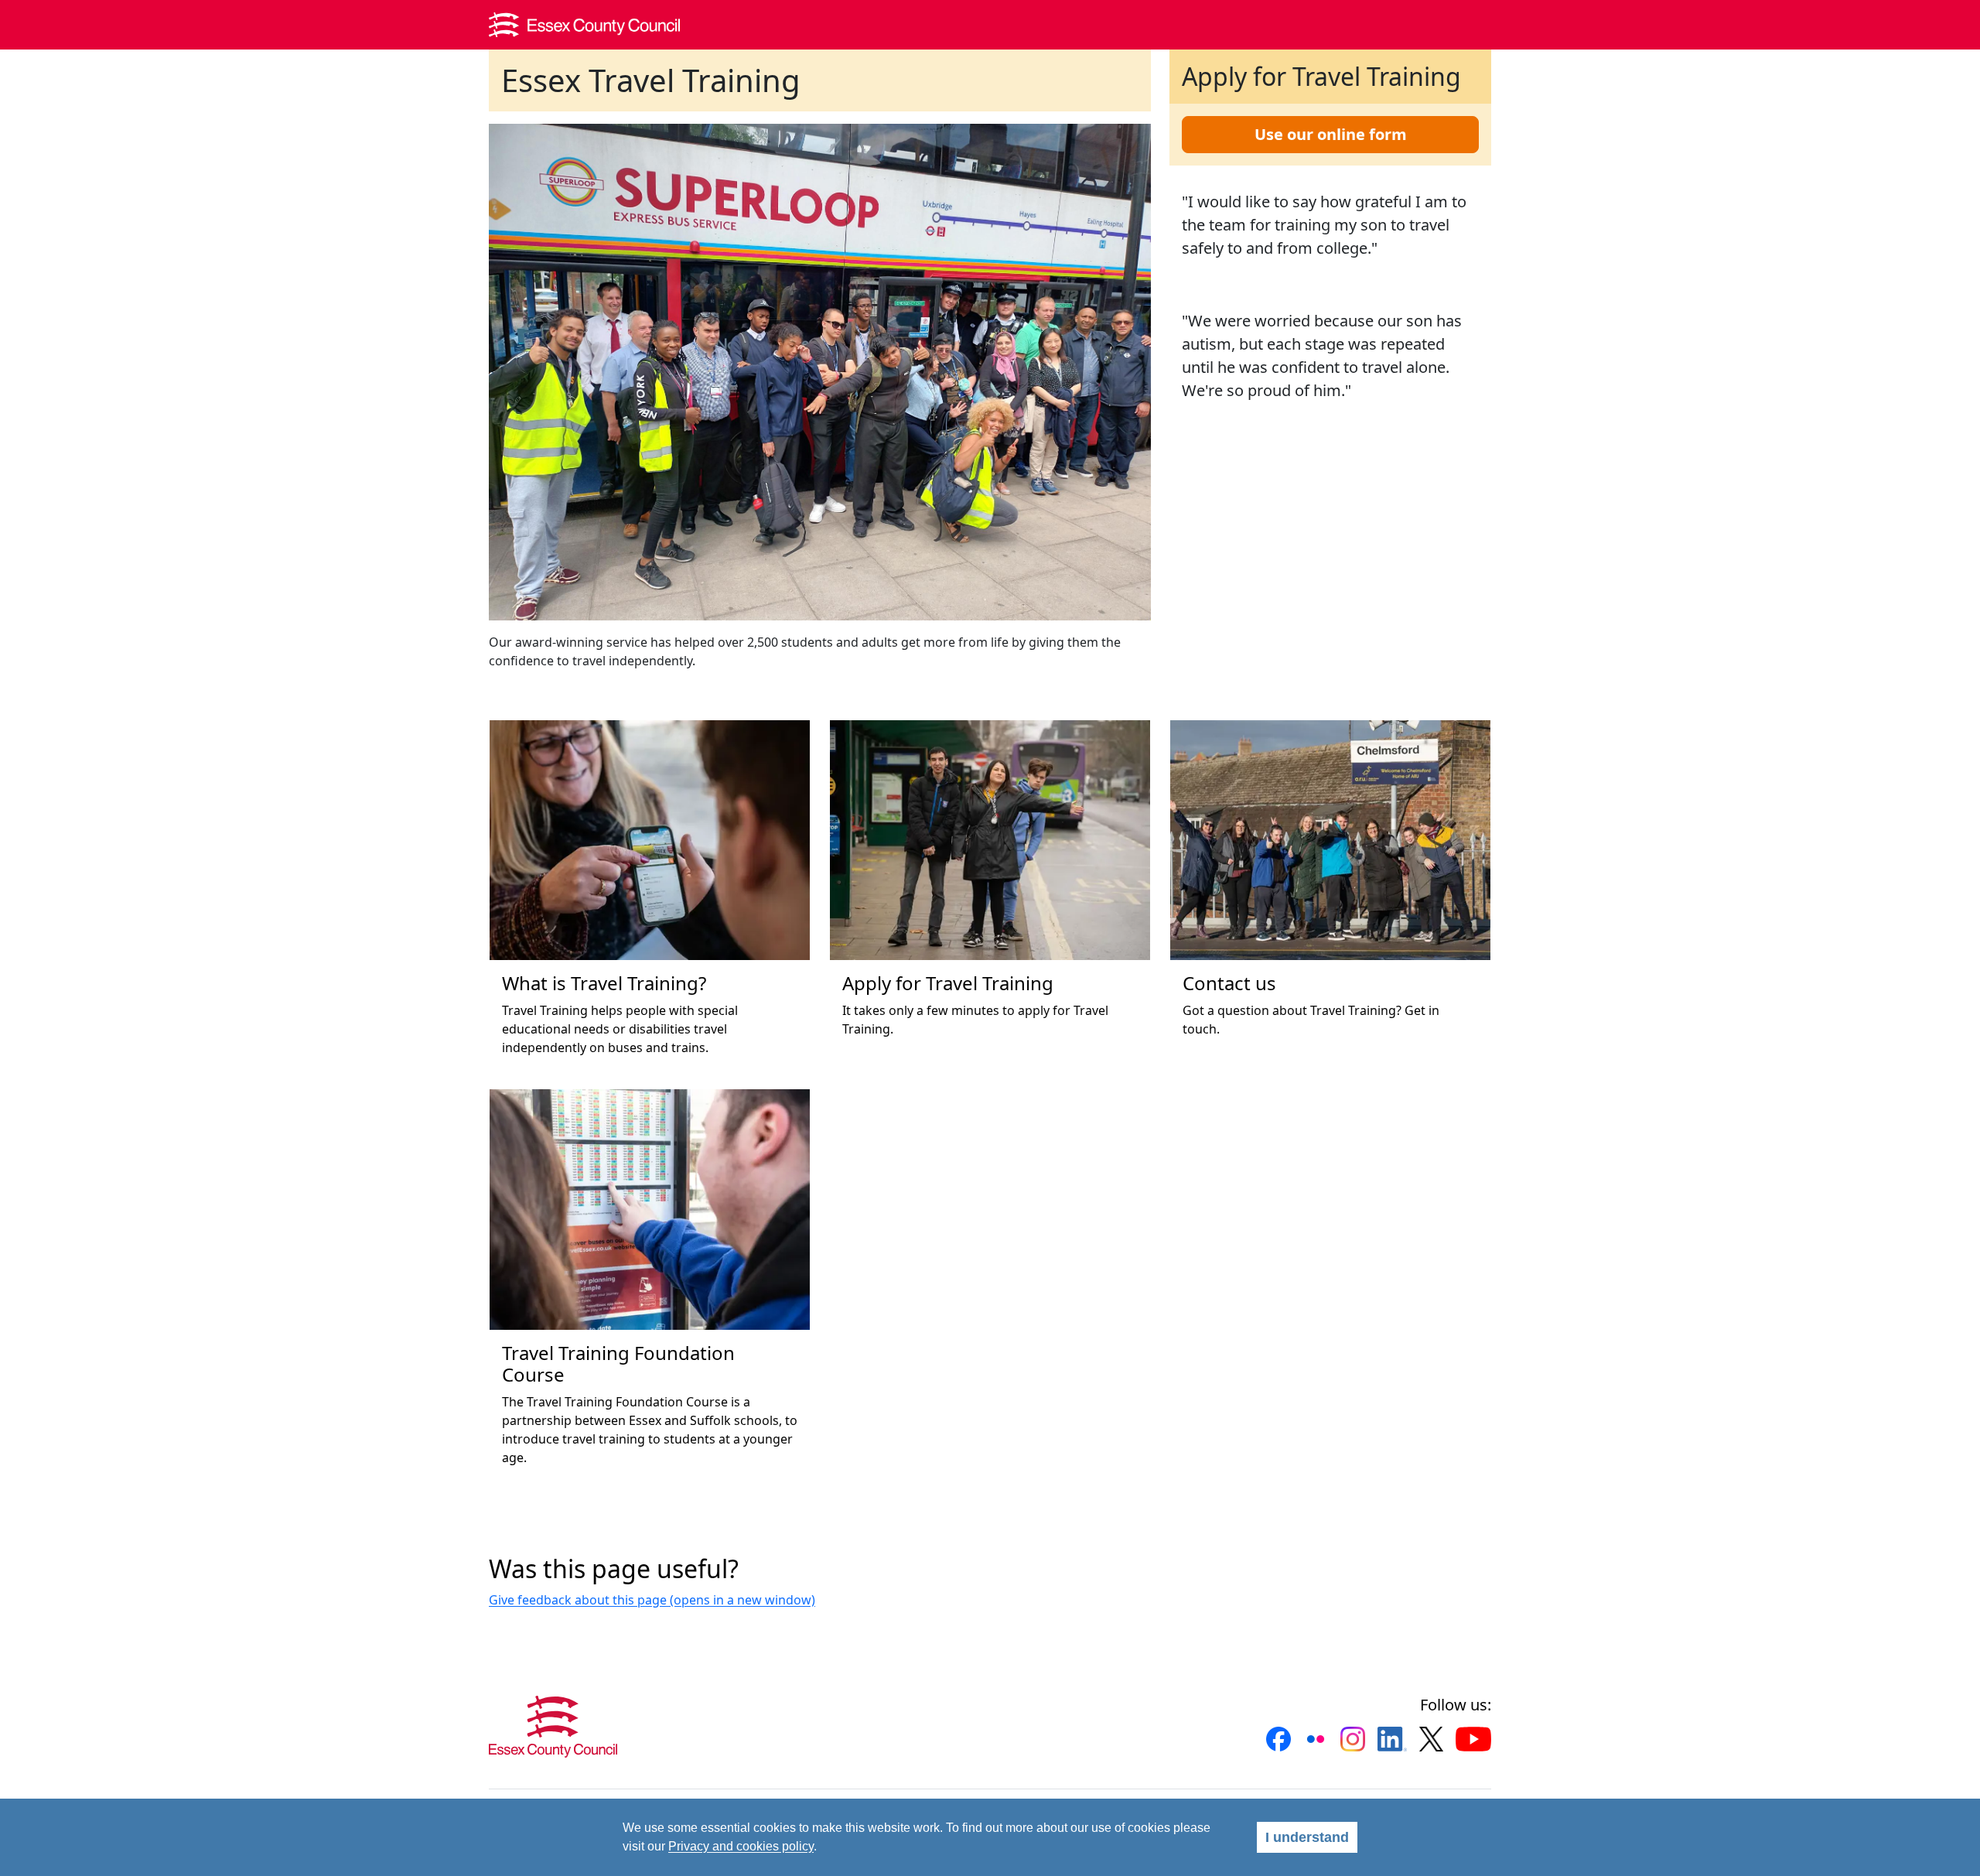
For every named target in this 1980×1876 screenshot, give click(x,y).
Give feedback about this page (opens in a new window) (652, 1600)
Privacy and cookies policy (741, 1846)
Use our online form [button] (1331, 134)
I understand (1307, 1837)
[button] (1278, 1739)
